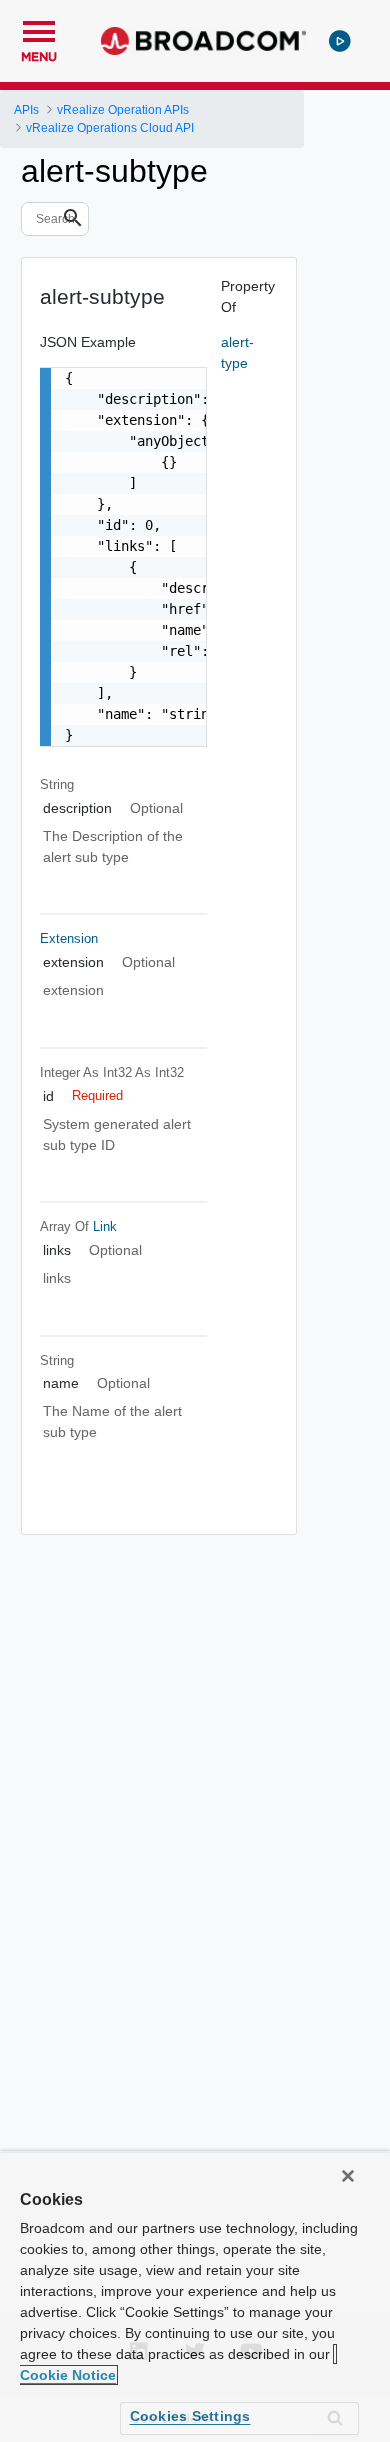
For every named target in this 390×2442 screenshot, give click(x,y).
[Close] (348, 2176)
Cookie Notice (68, 2375)
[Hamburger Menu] (39, 29)
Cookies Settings (190, 2416)
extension (69, 938)
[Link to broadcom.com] (203, 41)
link (105, 1226)
